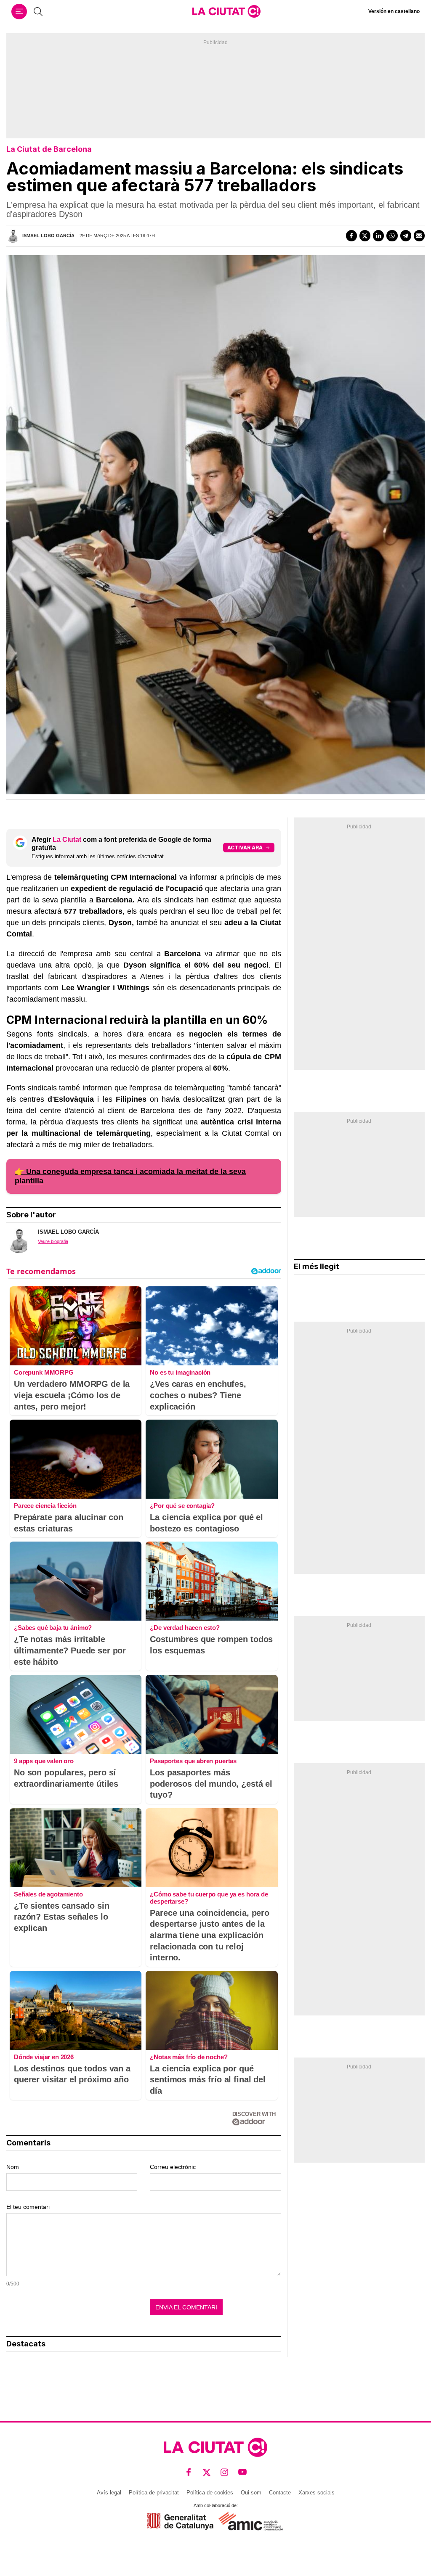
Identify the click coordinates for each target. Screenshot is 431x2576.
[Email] (419, 235)
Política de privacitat (154, 2493)
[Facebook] (351, 235)
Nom (13, 2167)
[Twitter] (365, 235)
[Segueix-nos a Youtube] (243, 2472)
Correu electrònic (173, 2167)
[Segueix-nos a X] (207, 2472)
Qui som (251, 2493)
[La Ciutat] (226, 11)
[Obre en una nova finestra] (180, 2521)
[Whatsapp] (392, 235)
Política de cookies (210, 2493)
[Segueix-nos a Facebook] (189, 2472)
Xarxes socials (317, 2493)
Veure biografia (53, 1241)
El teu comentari (28, 2207)
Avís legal (109, 2493)
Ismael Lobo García (48, 235)
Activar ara (245, 848)
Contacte (280, 2493)
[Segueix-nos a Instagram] (225, 2472)
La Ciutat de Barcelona (49, 149)
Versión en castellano (394, 11)
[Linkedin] (378, 235)
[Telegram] (406, 235)
